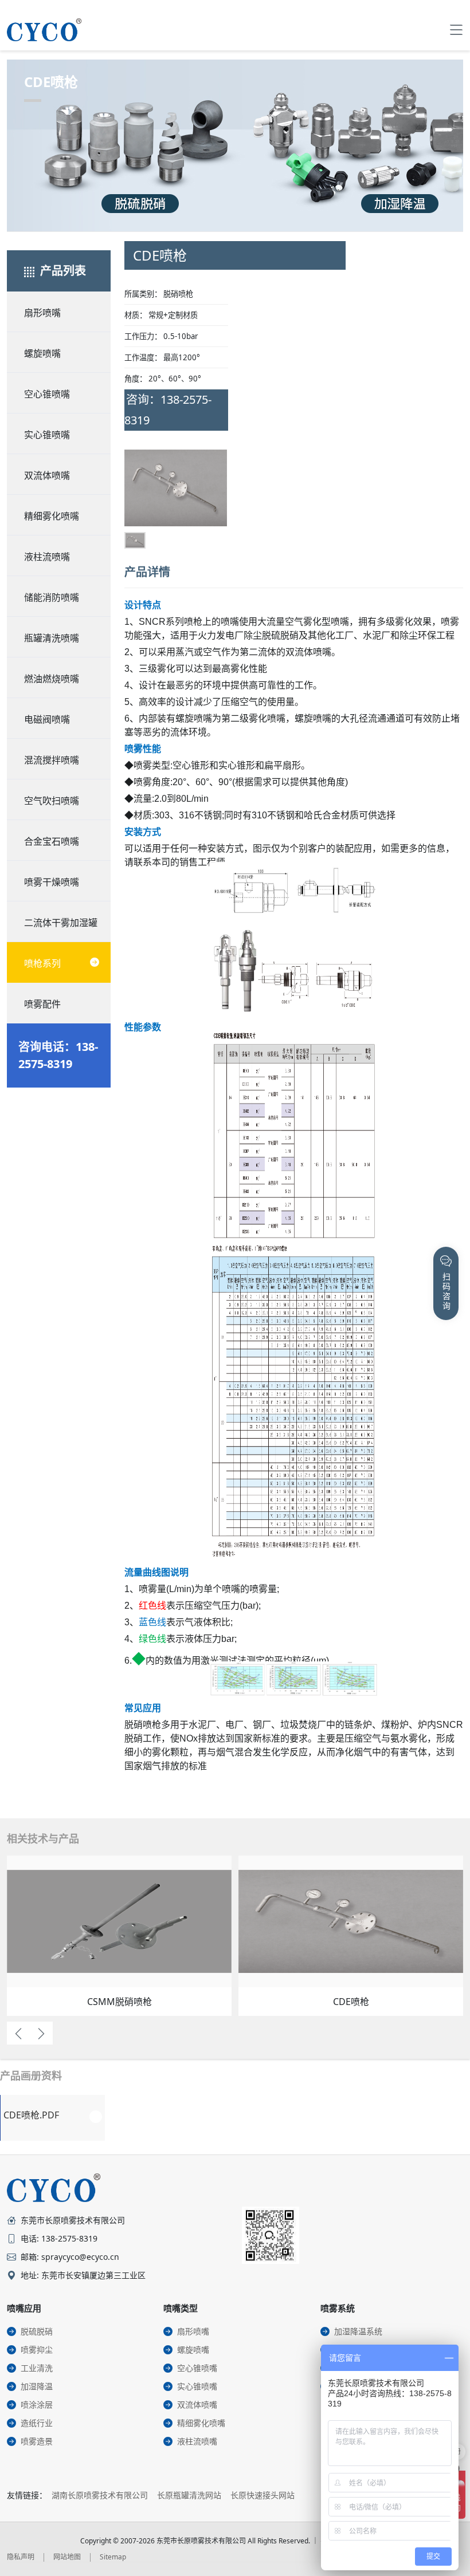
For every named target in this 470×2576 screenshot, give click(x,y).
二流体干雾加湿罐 (61, 923)
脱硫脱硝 (37, 2331)
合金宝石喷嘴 (52, 841)
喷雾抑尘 (37, 2349)
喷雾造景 (37, 2441)
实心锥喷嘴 (47, 435)
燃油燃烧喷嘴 (52, 679)
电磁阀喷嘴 (47, 719)
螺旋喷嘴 (42, 353)
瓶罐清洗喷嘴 (52, 638)
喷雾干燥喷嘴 (52, 882)
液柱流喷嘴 (47, 557)
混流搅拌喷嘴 (52, 760)
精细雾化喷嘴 (52, 516)
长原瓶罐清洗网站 (189, 2495)
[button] (143, 501)
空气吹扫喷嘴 (52, 801)
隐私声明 (21, 2557)
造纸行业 (37, 2423)
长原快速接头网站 (263, 2495)
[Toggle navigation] (456, 30)
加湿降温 (37, 2386)
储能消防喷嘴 (52, 597)
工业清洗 (37, 2368)
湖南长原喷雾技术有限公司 (100, 2495)
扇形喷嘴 (42, 313)
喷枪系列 (42, 963)
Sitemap (113, 2557)
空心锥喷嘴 (47, 394)
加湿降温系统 (358, 2331)
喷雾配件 (42, 1004)
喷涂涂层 (37, 2404)
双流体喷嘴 (47, 475)
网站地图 (67, 2557)
